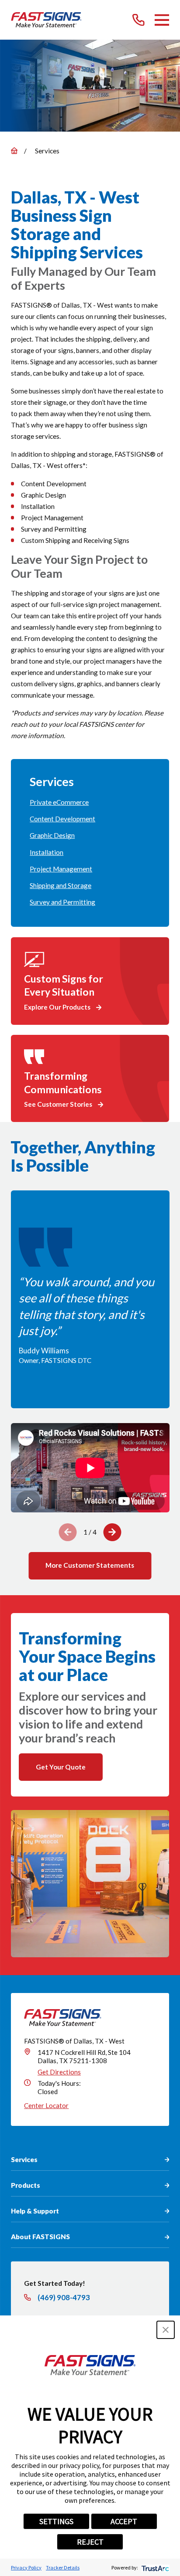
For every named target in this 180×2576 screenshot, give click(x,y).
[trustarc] (154, 2568)
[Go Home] (14, 151)
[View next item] (112, 1532)
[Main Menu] (162, 20)
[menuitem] (90, 803)
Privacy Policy (26, 2568)
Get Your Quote (61, 1767)
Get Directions (59, 2072)
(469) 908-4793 (64, 2298)
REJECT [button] (90, 2542)
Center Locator (46, 2105)
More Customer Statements (90, 1565)
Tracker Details (63, 2568)
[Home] (46, 20)
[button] (166, 2330)
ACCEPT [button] (124, 2521)
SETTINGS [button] (56, 2521)
